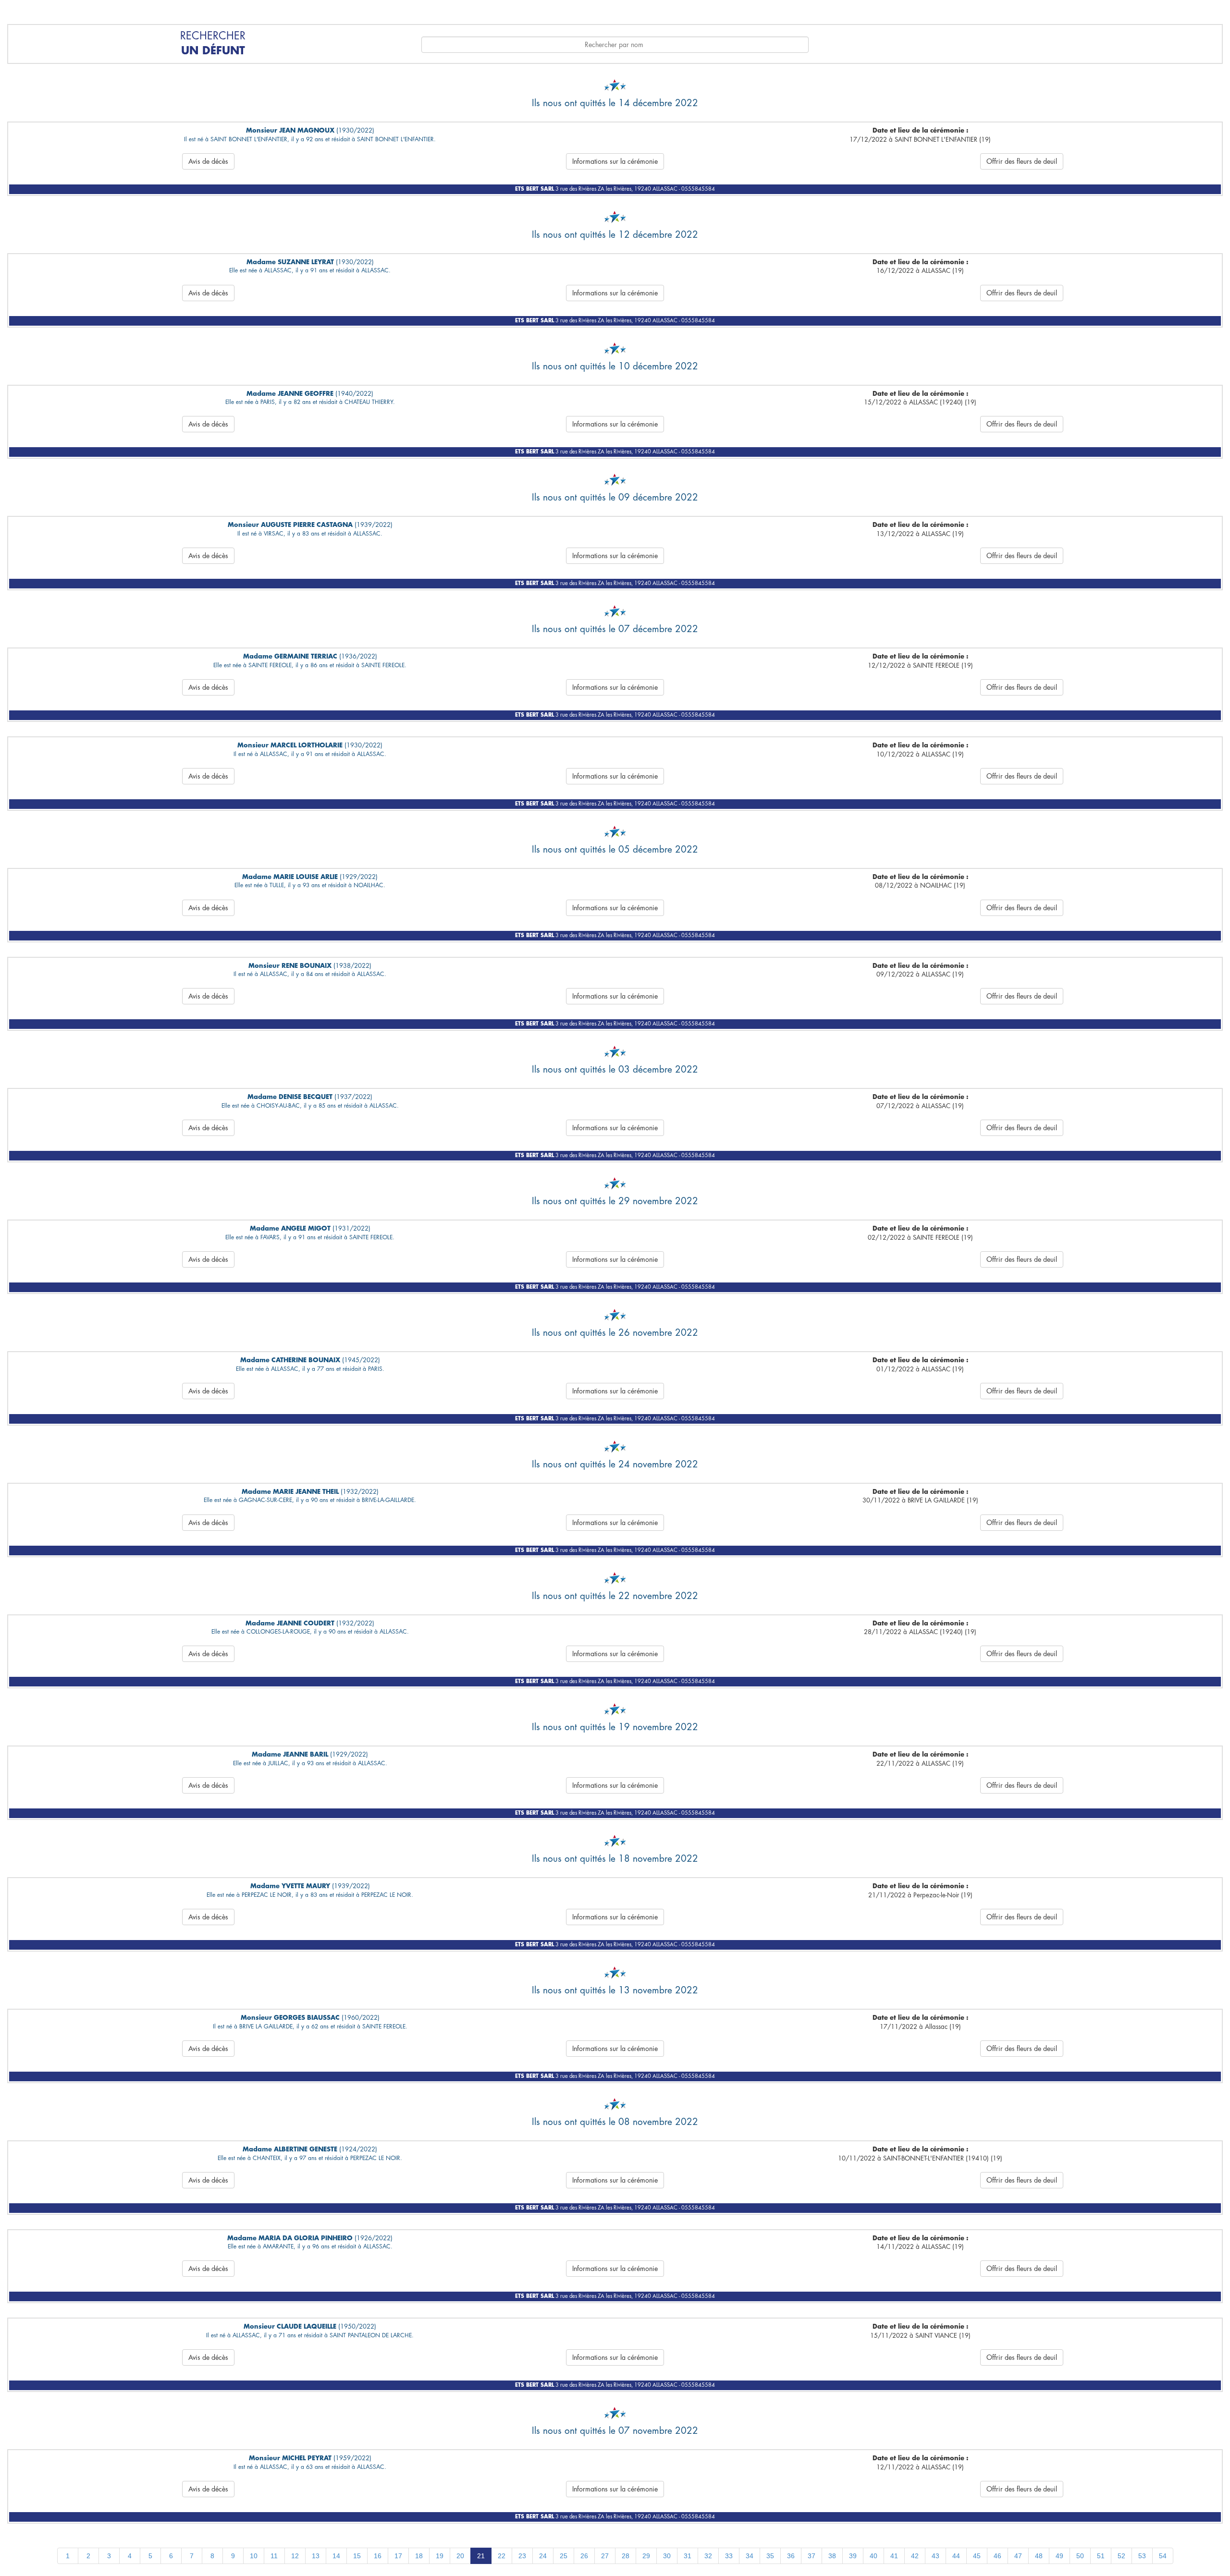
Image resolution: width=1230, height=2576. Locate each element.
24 (543, 2556)
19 (440, 2556)
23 (522, 2556)
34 (750, 2556)
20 (460, 2556)
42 (915, 2556)
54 (1163, 2556)
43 (935, 2556)
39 (853, 2556)
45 (977, 2556)
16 (378, 2556)
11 (274, 2556)
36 (791, 2556)
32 (708, 2556)
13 (316, 2556)
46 (997, 2556)
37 (812, 2556)
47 (1018, 2556)
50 (1080, 2556)
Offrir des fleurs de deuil (1022, 161)
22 (502, 2556)
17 (398, 2556)
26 (584, 2556)
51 (1101, 2556)
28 (626, 2556)
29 (646, 2556)
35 (770, 2556)
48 (1039, 2556)
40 (873, 2556)
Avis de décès (208, 161)
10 (254, 2556)
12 (295, 2556)
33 (729, 2556)
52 (1121, 2556)
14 (336, 2556)
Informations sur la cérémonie (615, 161)
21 (481, 2556)
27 (605, 2556)
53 (1142, 2556)
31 (688, 2556)
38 (832, 2556)
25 (564, 2556)
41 (894, 2556)
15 (357, 2556)
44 (956, 2556)
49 (1059, 2556)
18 (419, 2556)
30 (667, 2556)
